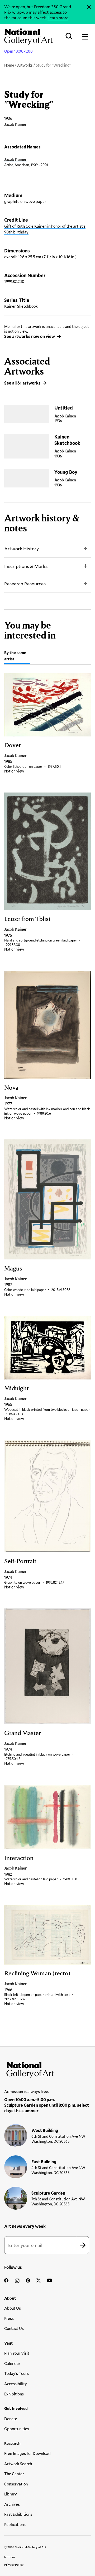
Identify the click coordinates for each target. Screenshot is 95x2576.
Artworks (25, 65)
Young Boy (66, 472)
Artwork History (22, 549)
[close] (89, 7)
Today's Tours (16, 2373)
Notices (10, 2557)
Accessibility (16, 2384)
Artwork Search (18, 2464)
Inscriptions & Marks (26, 566)
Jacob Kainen (16, 159)
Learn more (58, 18)
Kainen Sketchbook (67, 440)
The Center (14, 2474)
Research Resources (25, 584)
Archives (12, 2504)
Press (9, 2318)
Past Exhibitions (18, 2514)
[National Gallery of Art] (47, 2069)
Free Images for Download (27, 2453)
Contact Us (14, 2328)
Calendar (12, 2363)
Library (11, 2494)
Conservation (16, 2484)
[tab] (17, 657)
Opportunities (17, 2429)
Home (9, 65)
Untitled (64, 408)
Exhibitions (14, 2394)
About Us (13, 2308)
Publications (15, 2524)
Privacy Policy (14, 2564)
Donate (11, 2419)
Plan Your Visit (17, 2353)
